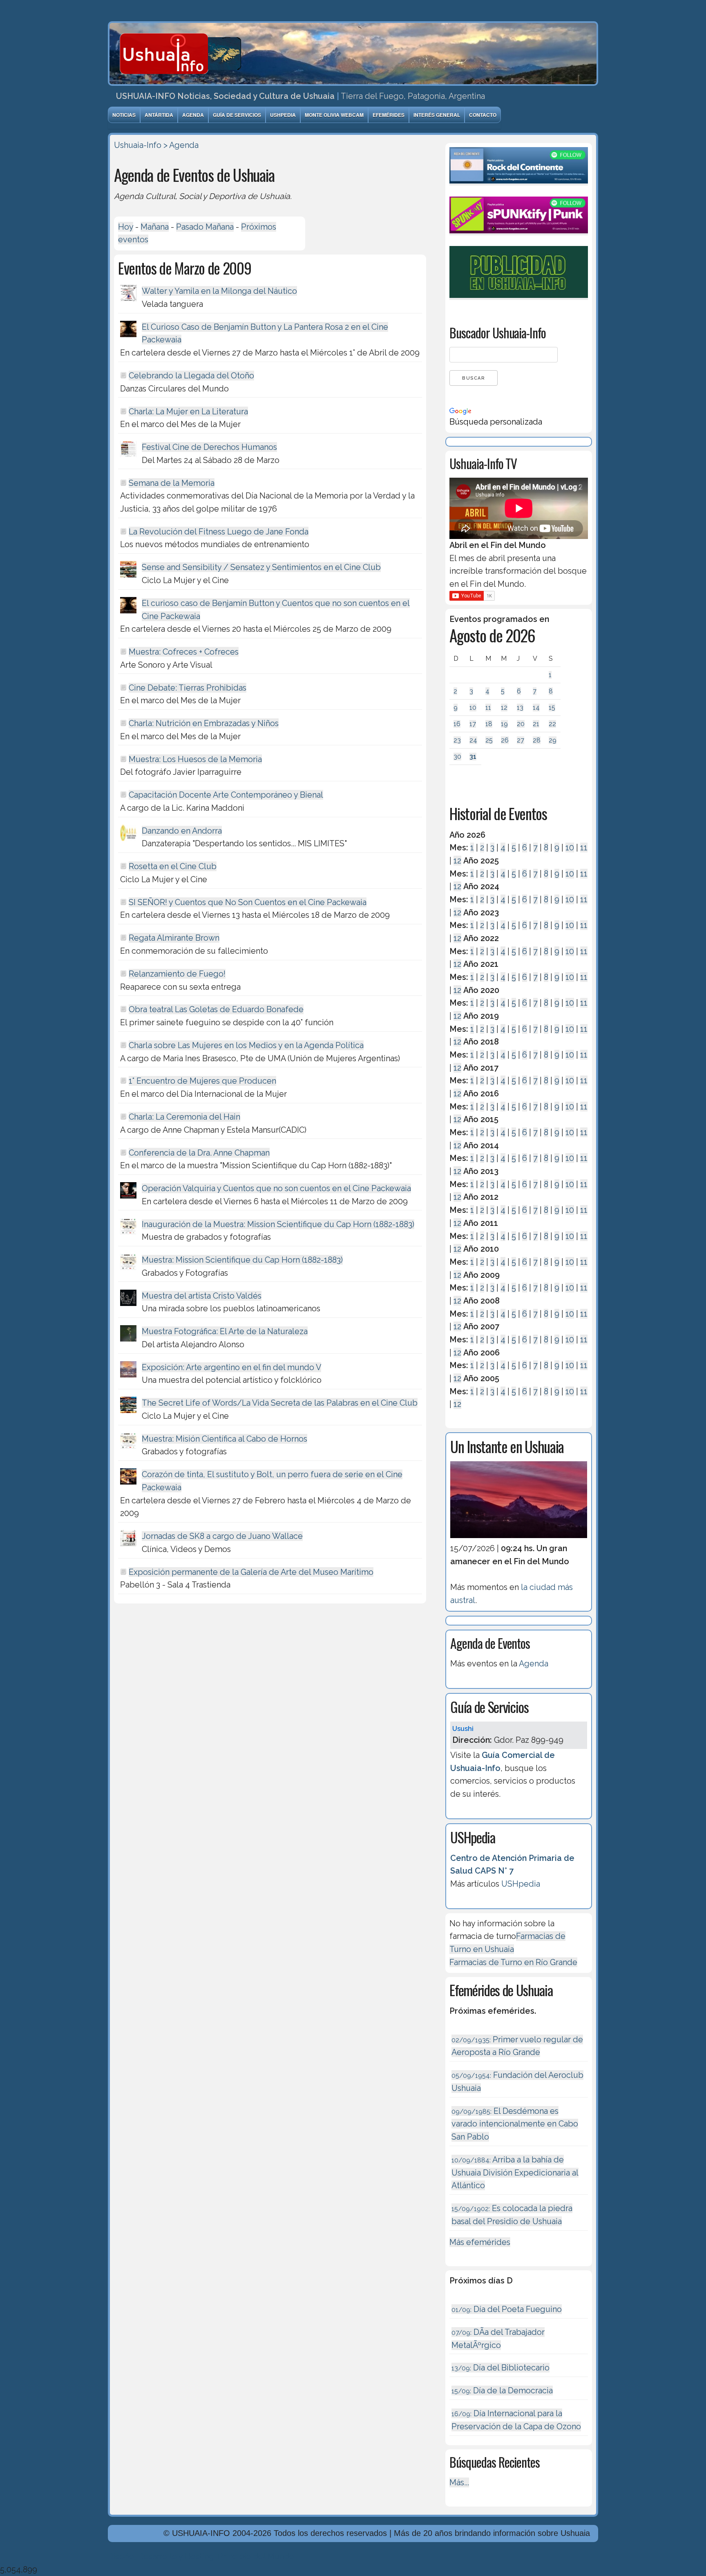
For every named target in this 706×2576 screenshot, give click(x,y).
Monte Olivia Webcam (334, 115)
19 (504, 724)
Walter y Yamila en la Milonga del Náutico (219, 291)
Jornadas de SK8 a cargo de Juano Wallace (222, 1536)
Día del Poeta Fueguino (507, 2309)
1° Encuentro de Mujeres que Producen (202, 1081)
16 (457, 724)
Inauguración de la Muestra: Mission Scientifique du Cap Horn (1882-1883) (278, 1224)
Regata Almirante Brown (174, 938)
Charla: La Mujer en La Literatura (188, 411)
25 (489, 740)
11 (488, 708)
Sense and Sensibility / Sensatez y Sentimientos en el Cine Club (261, 567)
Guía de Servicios (237, 115)
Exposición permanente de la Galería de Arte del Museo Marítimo (251, 1572)
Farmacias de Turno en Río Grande (513, 1962)
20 (521, 724)
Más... (459, 2482)
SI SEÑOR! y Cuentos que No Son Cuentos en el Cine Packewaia (248, 902)
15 (552, 708)
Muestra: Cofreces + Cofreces (184, 652)
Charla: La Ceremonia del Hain (184, 1117)
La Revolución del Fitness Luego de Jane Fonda (219, 532)
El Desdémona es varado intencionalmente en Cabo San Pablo (515, 2124)
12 (504, 708)
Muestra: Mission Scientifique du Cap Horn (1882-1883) (242, 1260)
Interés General (437, 115)
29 (553, 740)
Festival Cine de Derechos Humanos (209, 447)
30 (457, 757)
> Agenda (181, 145)
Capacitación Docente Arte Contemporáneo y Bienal (226, 795)
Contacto (483, 115)
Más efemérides (480, 2242)
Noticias (124, 115)
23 (457, 740)
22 (552, 724)
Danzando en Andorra (182, 831)
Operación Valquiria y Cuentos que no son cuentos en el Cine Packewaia (276, 1188)
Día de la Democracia (502, 2390)
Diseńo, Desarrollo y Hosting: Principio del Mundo (201, 2556)
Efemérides (389, 115)
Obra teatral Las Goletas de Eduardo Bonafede (216, 1009)
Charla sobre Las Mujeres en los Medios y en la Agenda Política (246, 1045)
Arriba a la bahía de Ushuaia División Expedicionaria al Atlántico (515, 2172)
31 (473, 757)
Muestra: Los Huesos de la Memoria (195, 759)
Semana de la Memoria (172, 483)
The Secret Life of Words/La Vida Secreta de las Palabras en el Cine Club (280, 1403)
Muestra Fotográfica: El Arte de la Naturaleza (225, 1331)
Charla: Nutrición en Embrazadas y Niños (204, 723)
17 (473, 724)
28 (537, 740)
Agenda (193, 115)
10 (473, 708)
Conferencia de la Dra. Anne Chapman (199, 1153)
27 (521, 740)
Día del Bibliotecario (500, 2368)
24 (473, 740)
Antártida (159, 115)
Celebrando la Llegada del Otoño (191, 376)
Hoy (126, 227)
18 (489, 724)
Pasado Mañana (205, 227)
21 (536, 724)
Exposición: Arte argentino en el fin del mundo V (231, 1367)
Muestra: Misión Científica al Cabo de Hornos (225, 1439)
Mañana (155, 227)
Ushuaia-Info (138, 145)
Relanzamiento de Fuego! (177, 974)
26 (505, 740)
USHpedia (283, 115)
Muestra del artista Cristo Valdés (202, 1296)
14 (536, 708)
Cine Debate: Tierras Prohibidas (188, 688)
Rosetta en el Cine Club (173, 866)
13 (520, 708)
